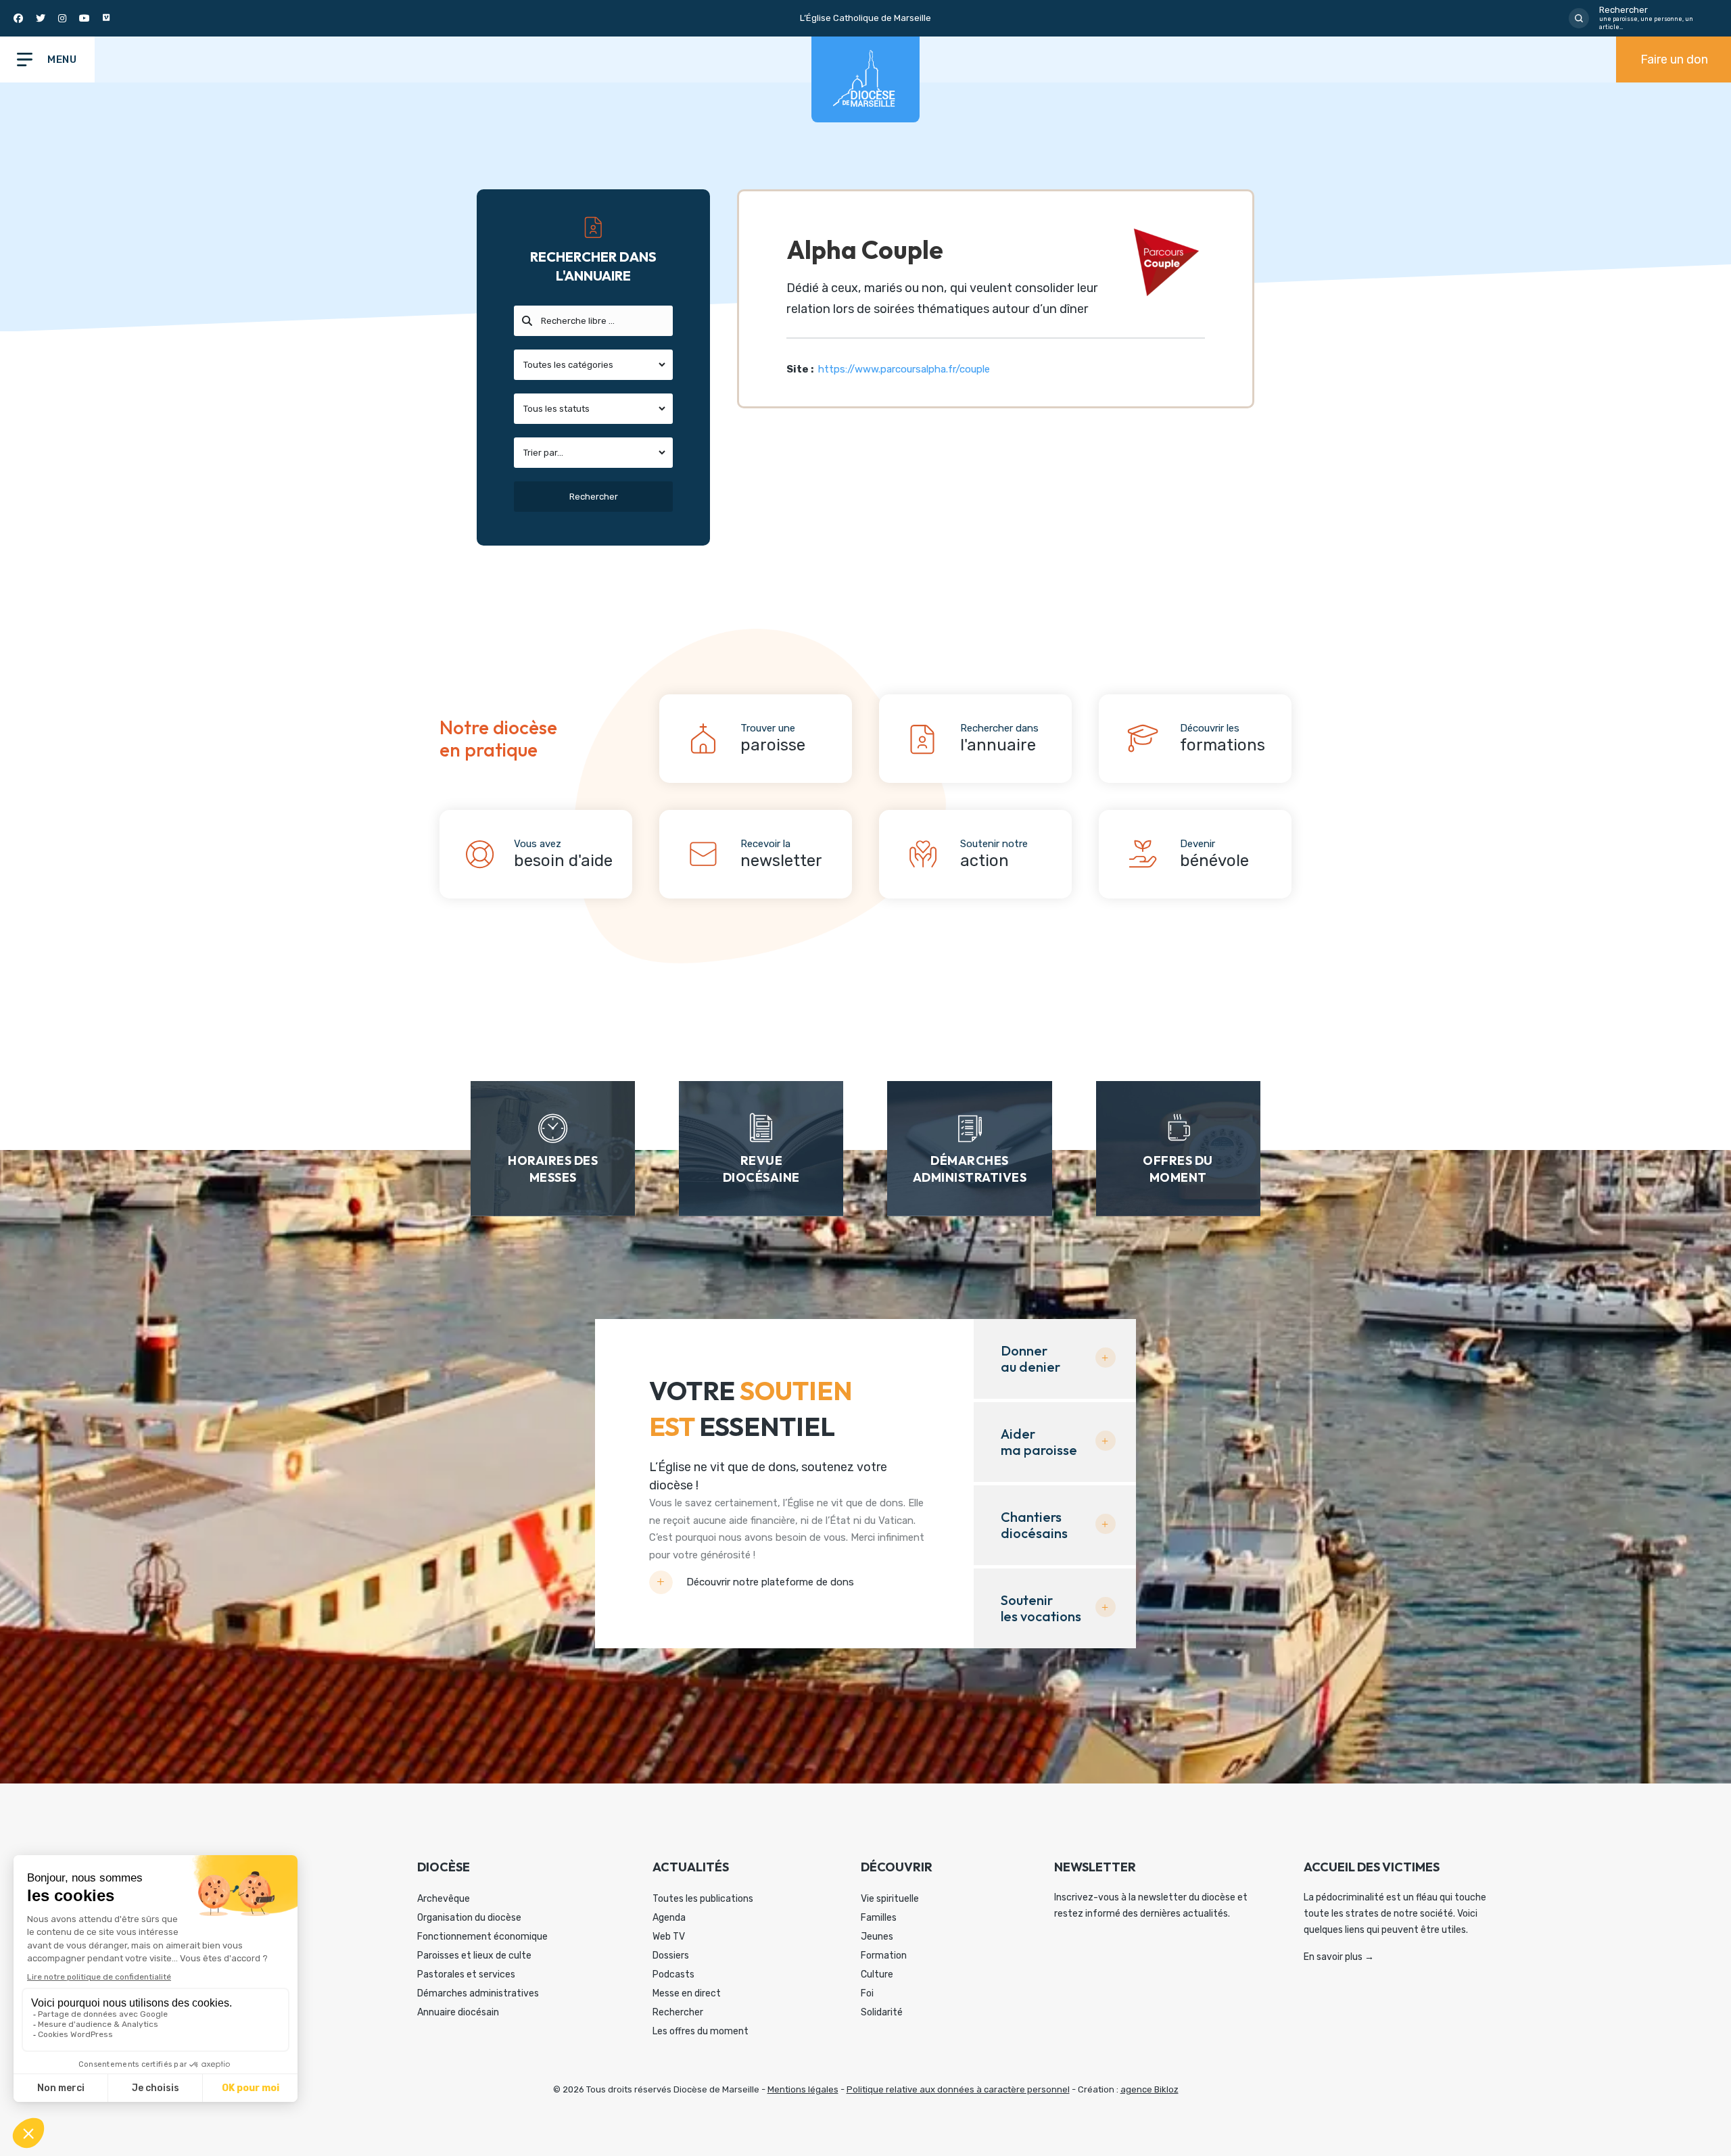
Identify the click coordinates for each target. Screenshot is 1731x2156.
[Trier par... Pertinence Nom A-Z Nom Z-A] (593, 453)
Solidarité (882, 2012)
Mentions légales (803, 2089)
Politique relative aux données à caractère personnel (958, 2089)
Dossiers (671, 1956)
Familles (879, 1918)
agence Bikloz (1149, 2089)
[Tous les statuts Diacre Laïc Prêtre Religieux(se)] (593, 409)
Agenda (669, 1918)
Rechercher (678, 2012)
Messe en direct (687, 1993)
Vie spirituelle (890, 1899)
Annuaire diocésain (458, 2012)
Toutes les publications (703, 1899)
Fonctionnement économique (482, 1937)
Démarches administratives (478, 1993)
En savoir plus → (1339, 1957)
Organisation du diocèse (469, 1918)
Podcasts (673, 1974)
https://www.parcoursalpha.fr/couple (904, 369)
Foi (867, 1993)
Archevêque (444, 1899)
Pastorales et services (466, 1974)
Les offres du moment (701, 2031)
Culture (877, 1974)
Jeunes (877, 1937)
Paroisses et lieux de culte (474, 1956)
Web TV (669, 1937)
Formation (884, 1956)
